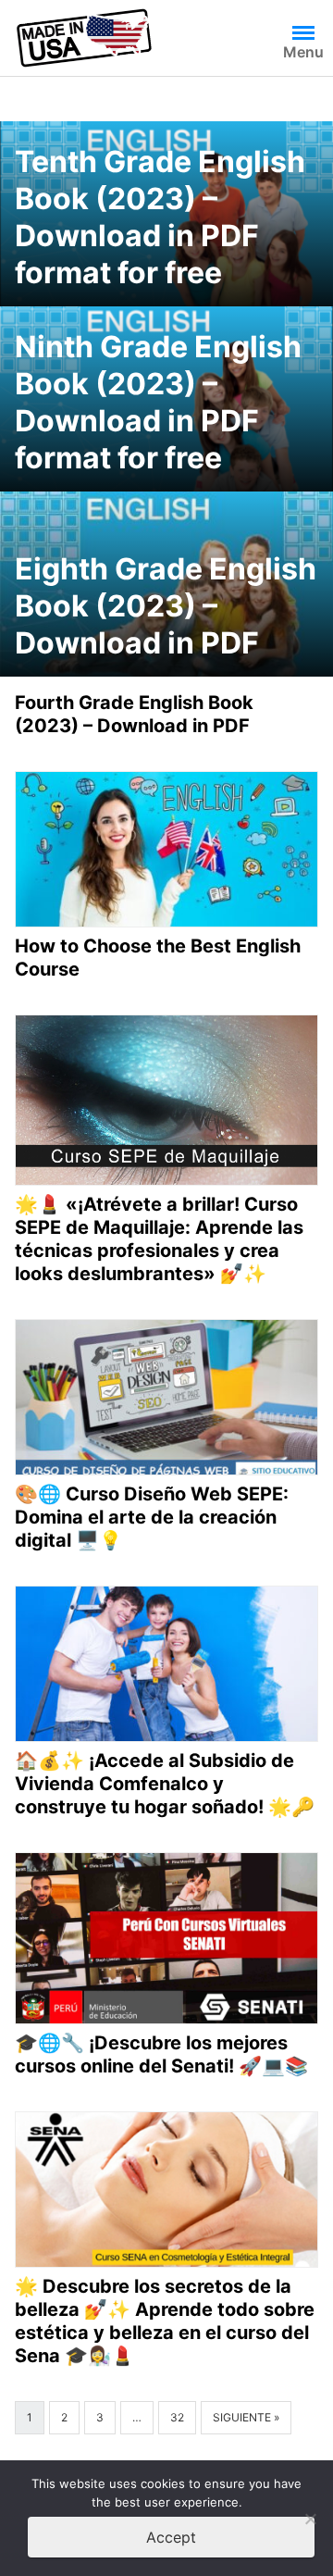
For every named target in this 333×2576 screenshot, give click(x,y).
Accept (171, 2537)
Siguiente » (246, 2417)
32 (177, 2417)
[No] (310, 2519)
